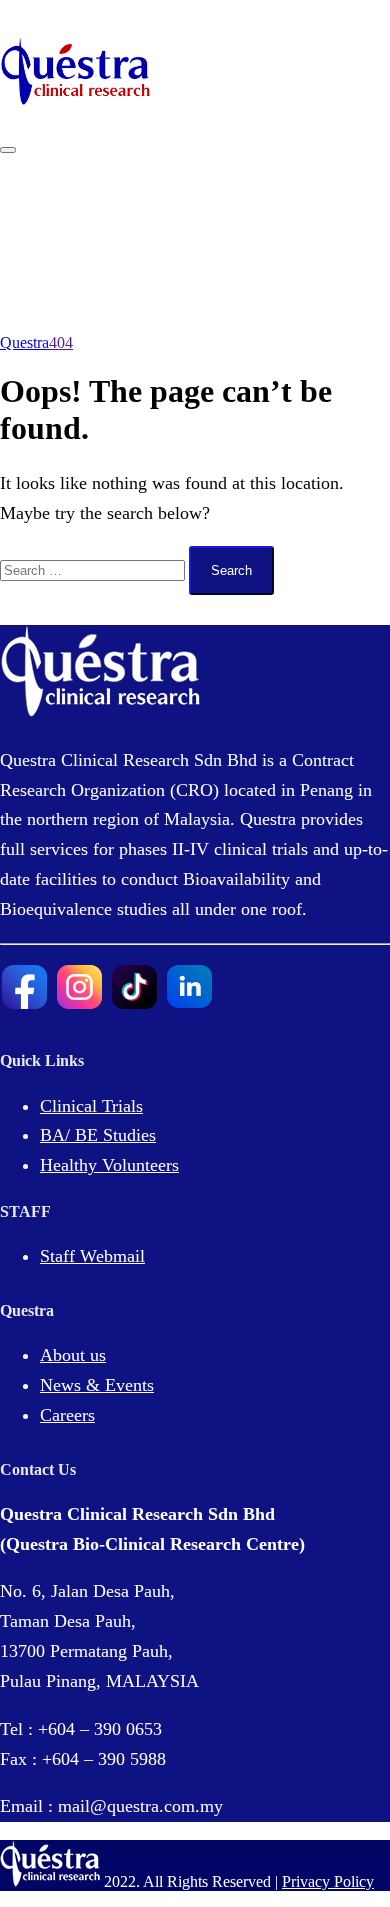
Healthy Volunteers (109, 1165)
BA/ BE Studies (98, 1135)
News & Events (97, 1385)
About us (73, 1355)
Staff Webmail (92, 1256)
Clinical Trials (91, 1106)
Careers (67, 1415)
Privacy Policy (328, 1881)
